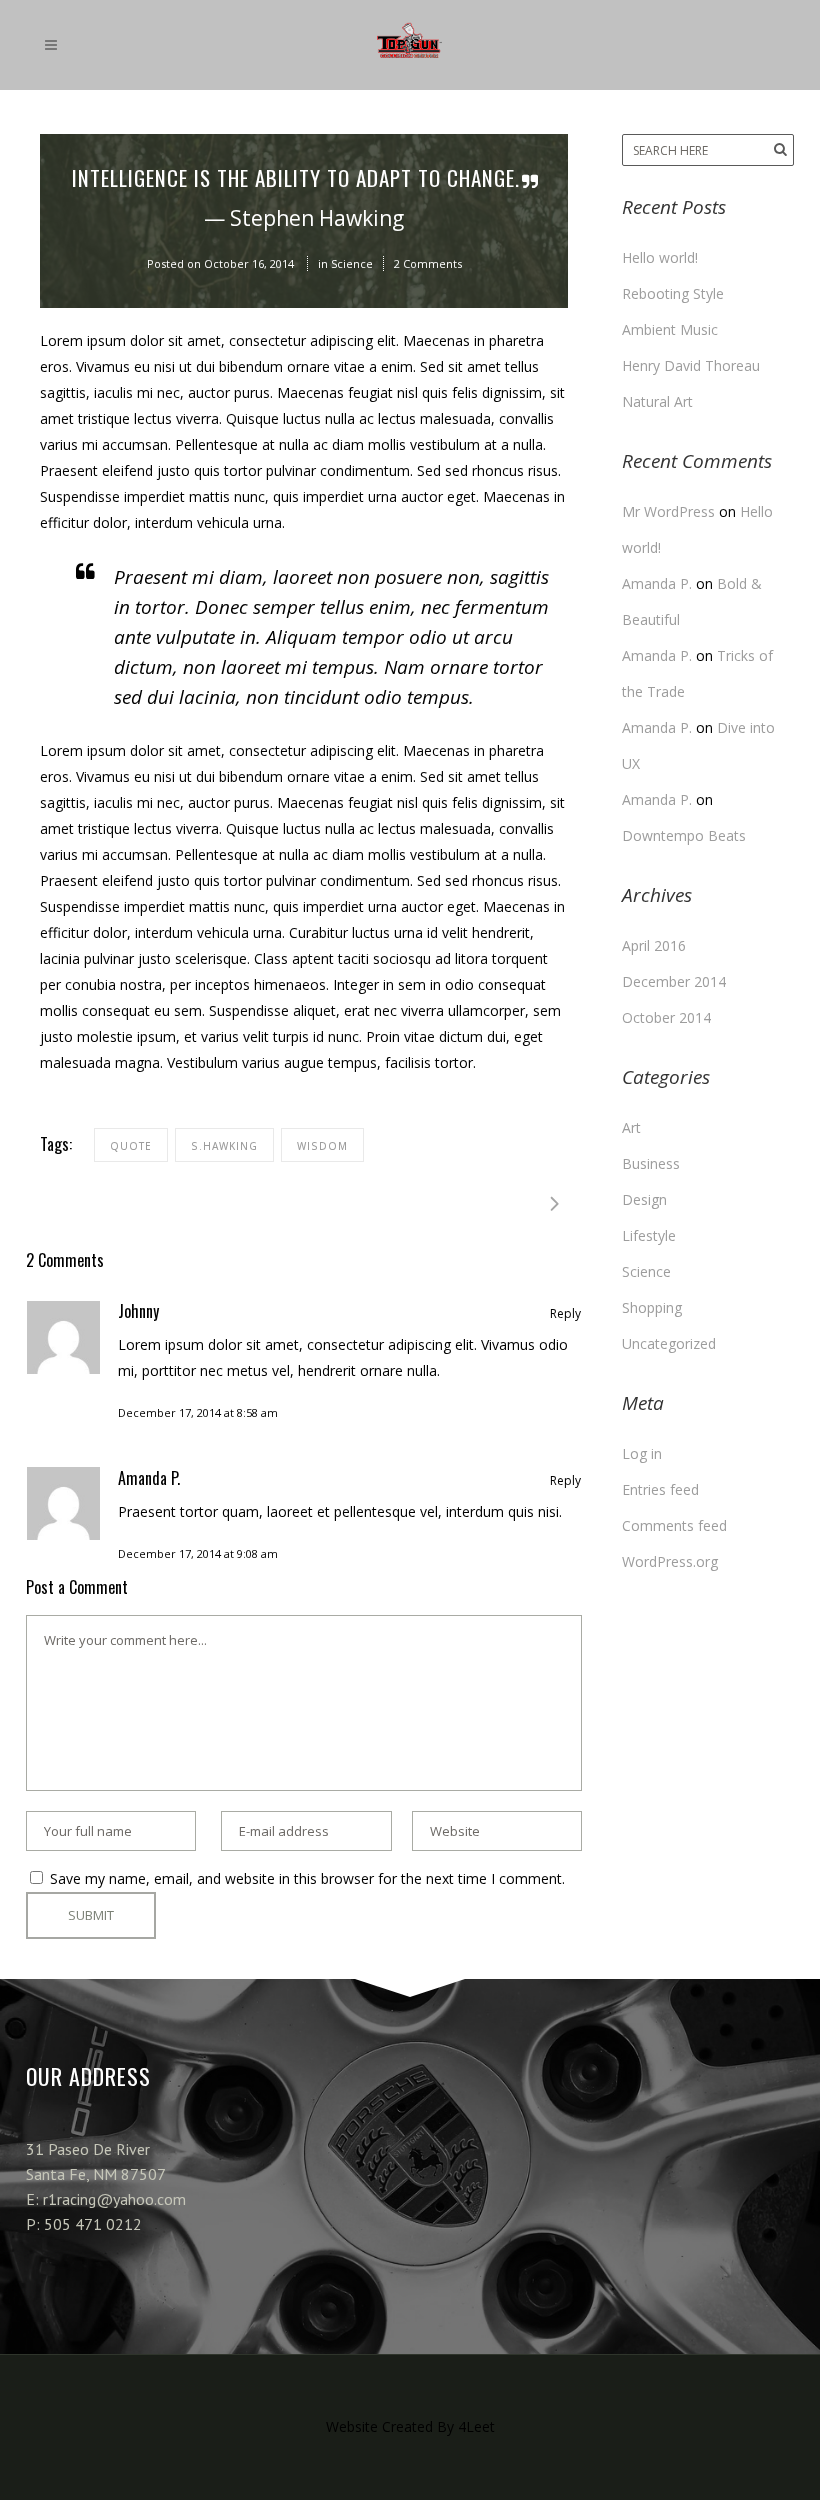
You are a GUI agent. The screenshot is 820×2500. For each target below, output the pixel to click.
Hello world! (660, 257)
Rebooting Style (673, 293)
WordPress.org (670, 1561)
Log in (642, 1453)
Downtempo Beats (684, 835)
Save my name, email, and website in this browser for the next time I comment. (307, 1878)
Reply (565, 1313)
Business (651, 1163)
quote (131, 1146)
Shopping (652, 1307)
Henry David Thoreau (691, 365)
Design (644, 1199)
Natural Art (657, 401)
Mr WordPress (668, 511)
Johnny (138, 1311)
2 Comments (428, 263)
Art (631, 1127)
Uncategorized (669, 1343)
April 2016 (654, 945)
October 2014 (666, 1017)
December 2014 (674, 981)
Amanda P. (149, 1478)
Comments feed (674, 1525)
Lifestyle (649, 1235)
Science (352, 263)
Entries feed (660, 1489)
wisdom (322, 1146)
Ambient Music (670, 329)
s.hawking (224, 1146)
